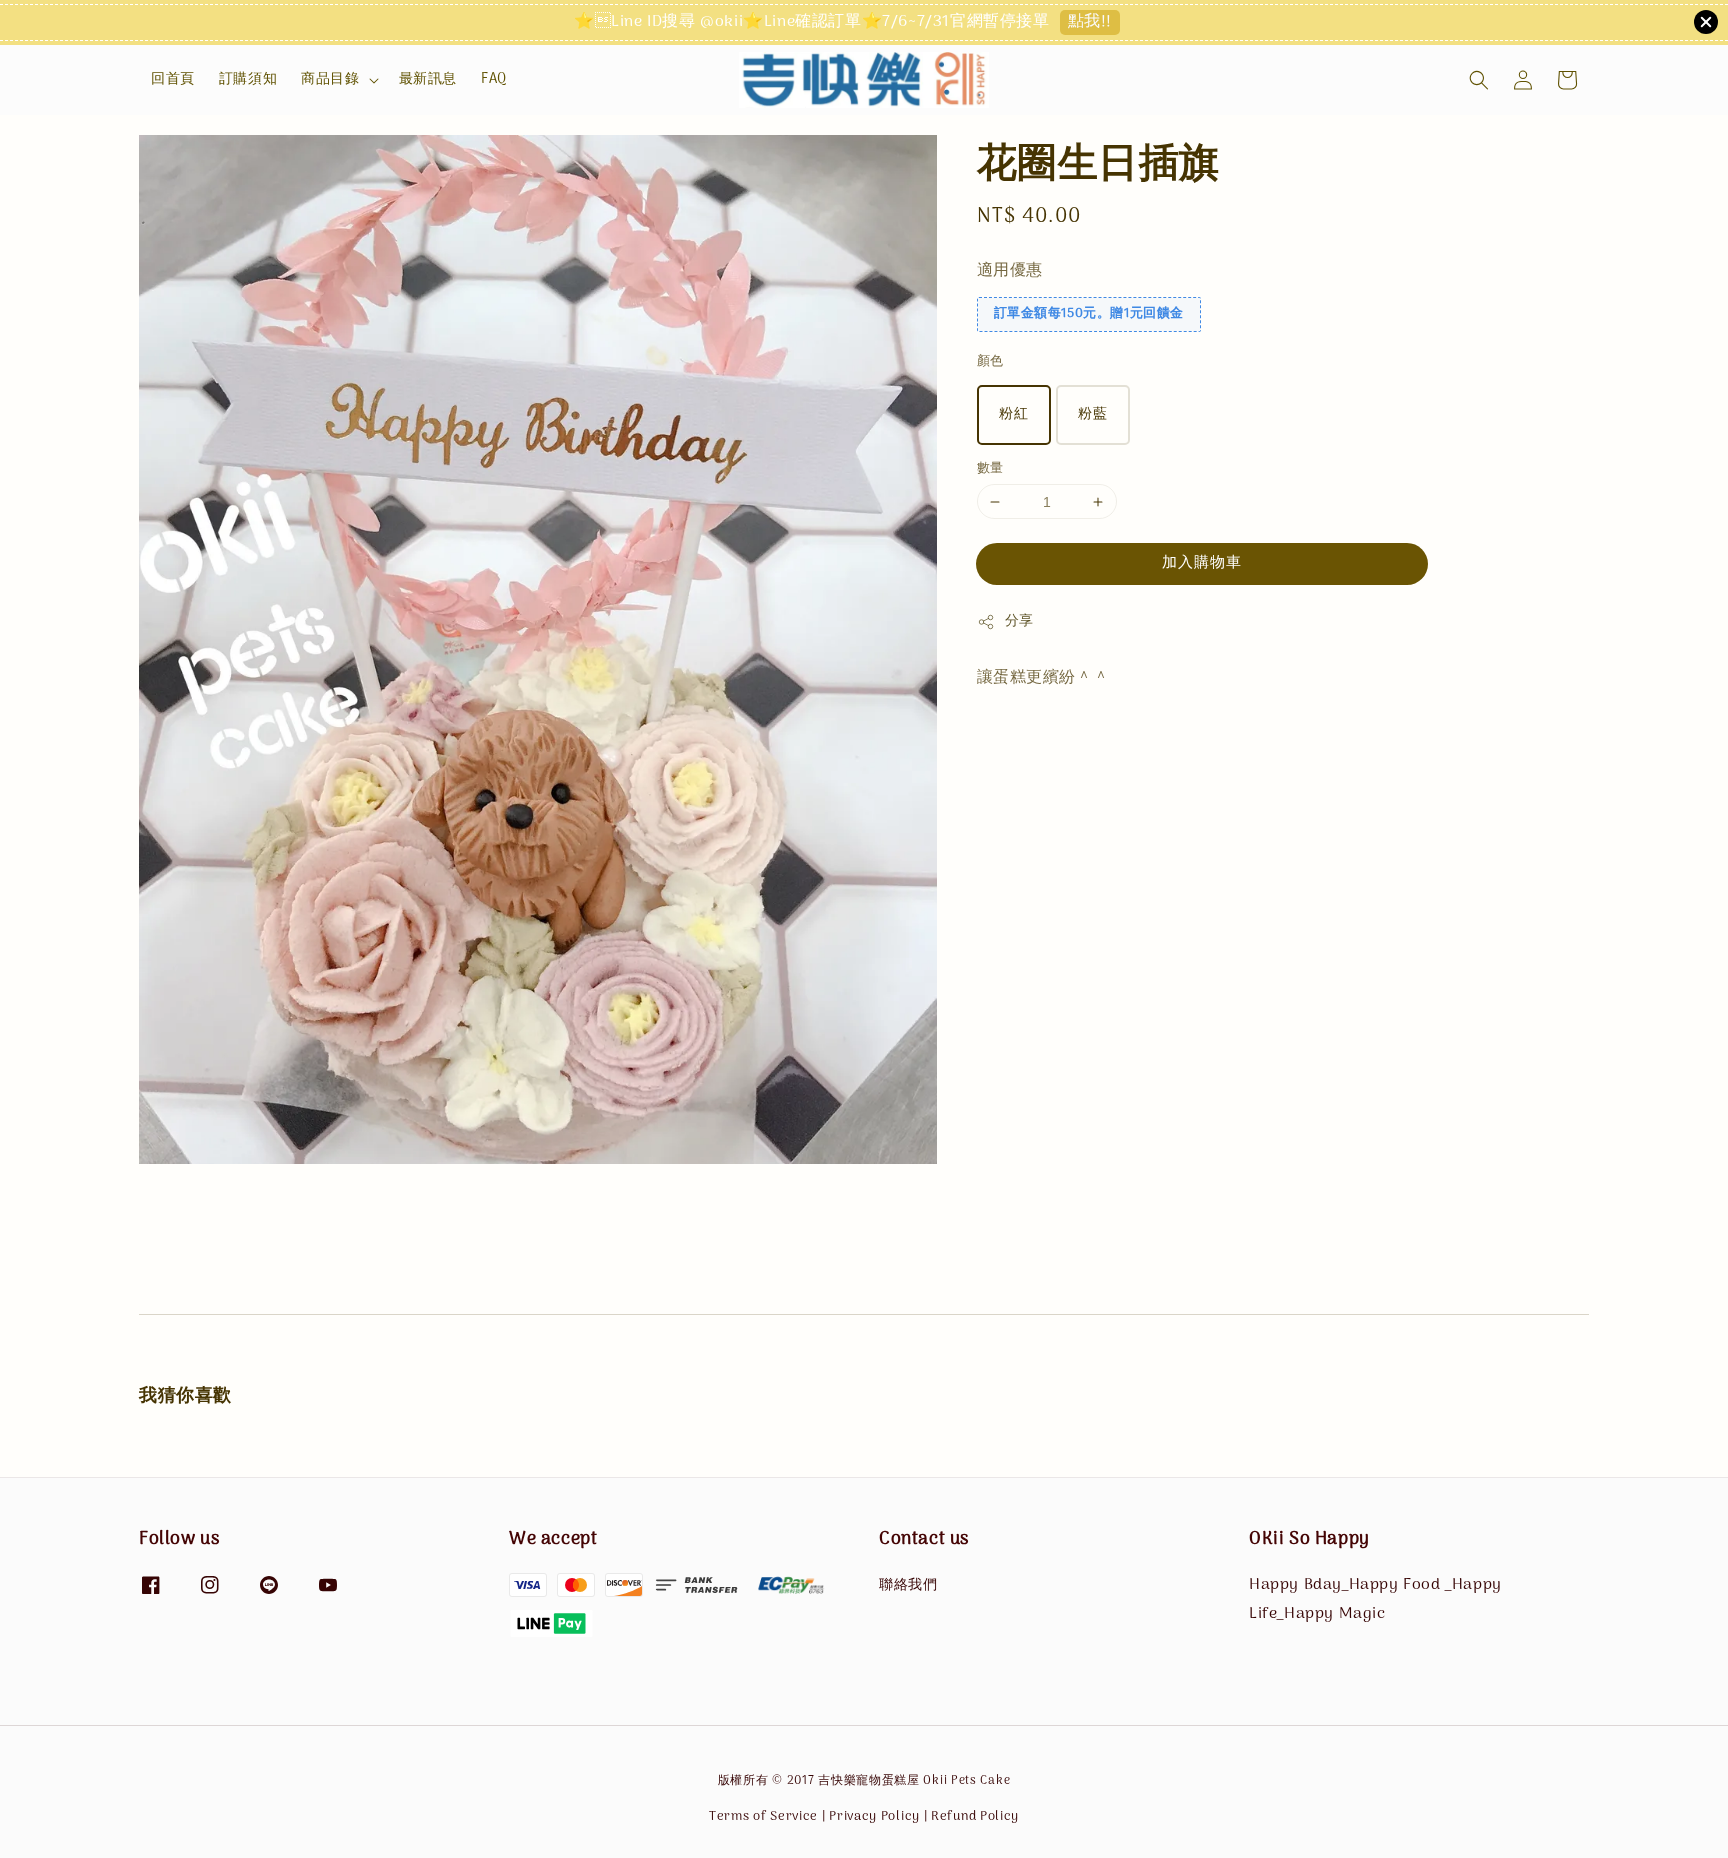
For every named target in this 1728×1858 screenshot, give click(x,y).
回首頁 (173, 79)
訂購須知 (248, 79)
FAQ (494, 79)
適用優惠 (1010, 271)
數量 (990, 469)
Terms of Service (763, 1816)
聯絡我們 (908, 1587)
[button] (1479, 80)
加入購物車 (1202, 564)
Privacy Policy (874, 1816)
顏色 (990, 363)
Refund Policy (975, 1816)
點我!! (1090, 22)
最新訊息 (428, 79)
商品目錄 (330, 80)
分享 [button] (1019, 622)
